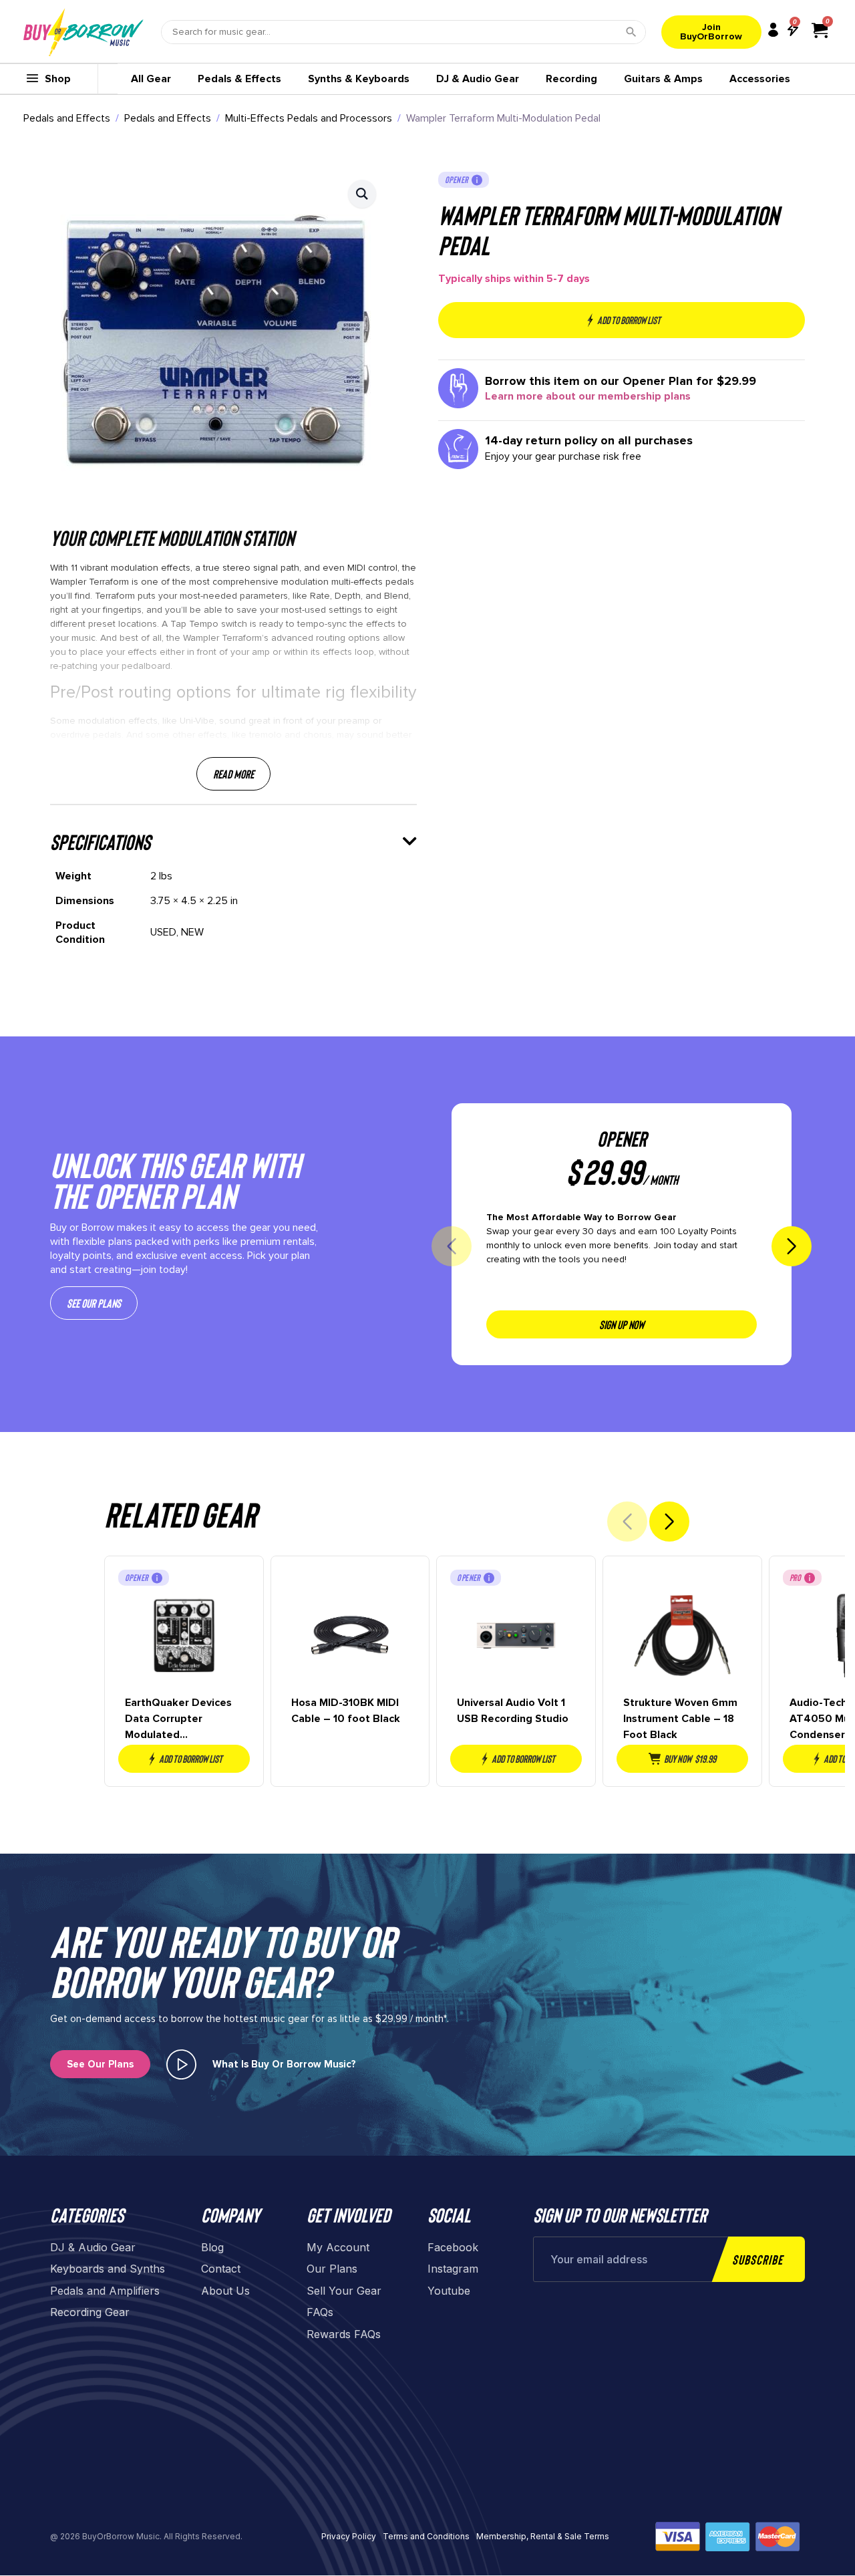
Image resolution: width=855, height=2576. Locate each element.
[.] (181, 2064)
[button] (362, 194)
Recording (571, 79)
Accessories (760, 79)
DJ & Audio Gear (478, 79)
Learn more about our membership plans (588, 396)
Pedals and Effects (67, 118)
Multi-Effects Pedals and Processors (309, 118)
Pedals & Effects (239, 79)
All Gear (151, 79)
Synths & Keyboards (359, 79)
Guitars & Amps (663, 79)
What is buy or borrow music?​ (284, 2064)
